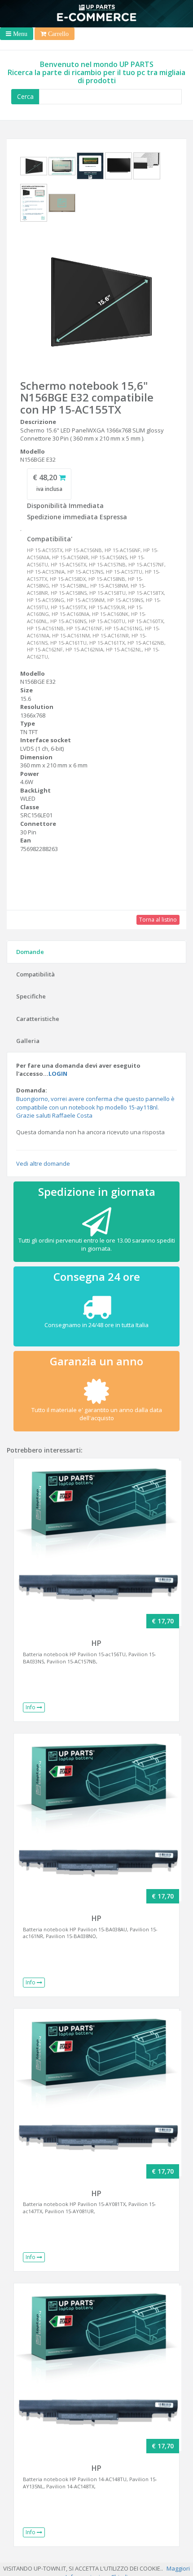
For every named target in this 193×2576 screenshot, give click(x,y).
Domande (30, 952)
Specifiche (31, 996)
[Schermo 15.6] (34, 168)
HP (96, 1643)
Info (31, 1707)
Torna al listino (158, 920)
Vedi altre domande (43, 1163)
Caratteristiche (38, 1019)
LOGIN (58, 1074)
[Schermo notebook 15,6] (96, 302)
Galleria (28, 1041)
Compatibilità (35, 974)
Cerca (25, 96)
